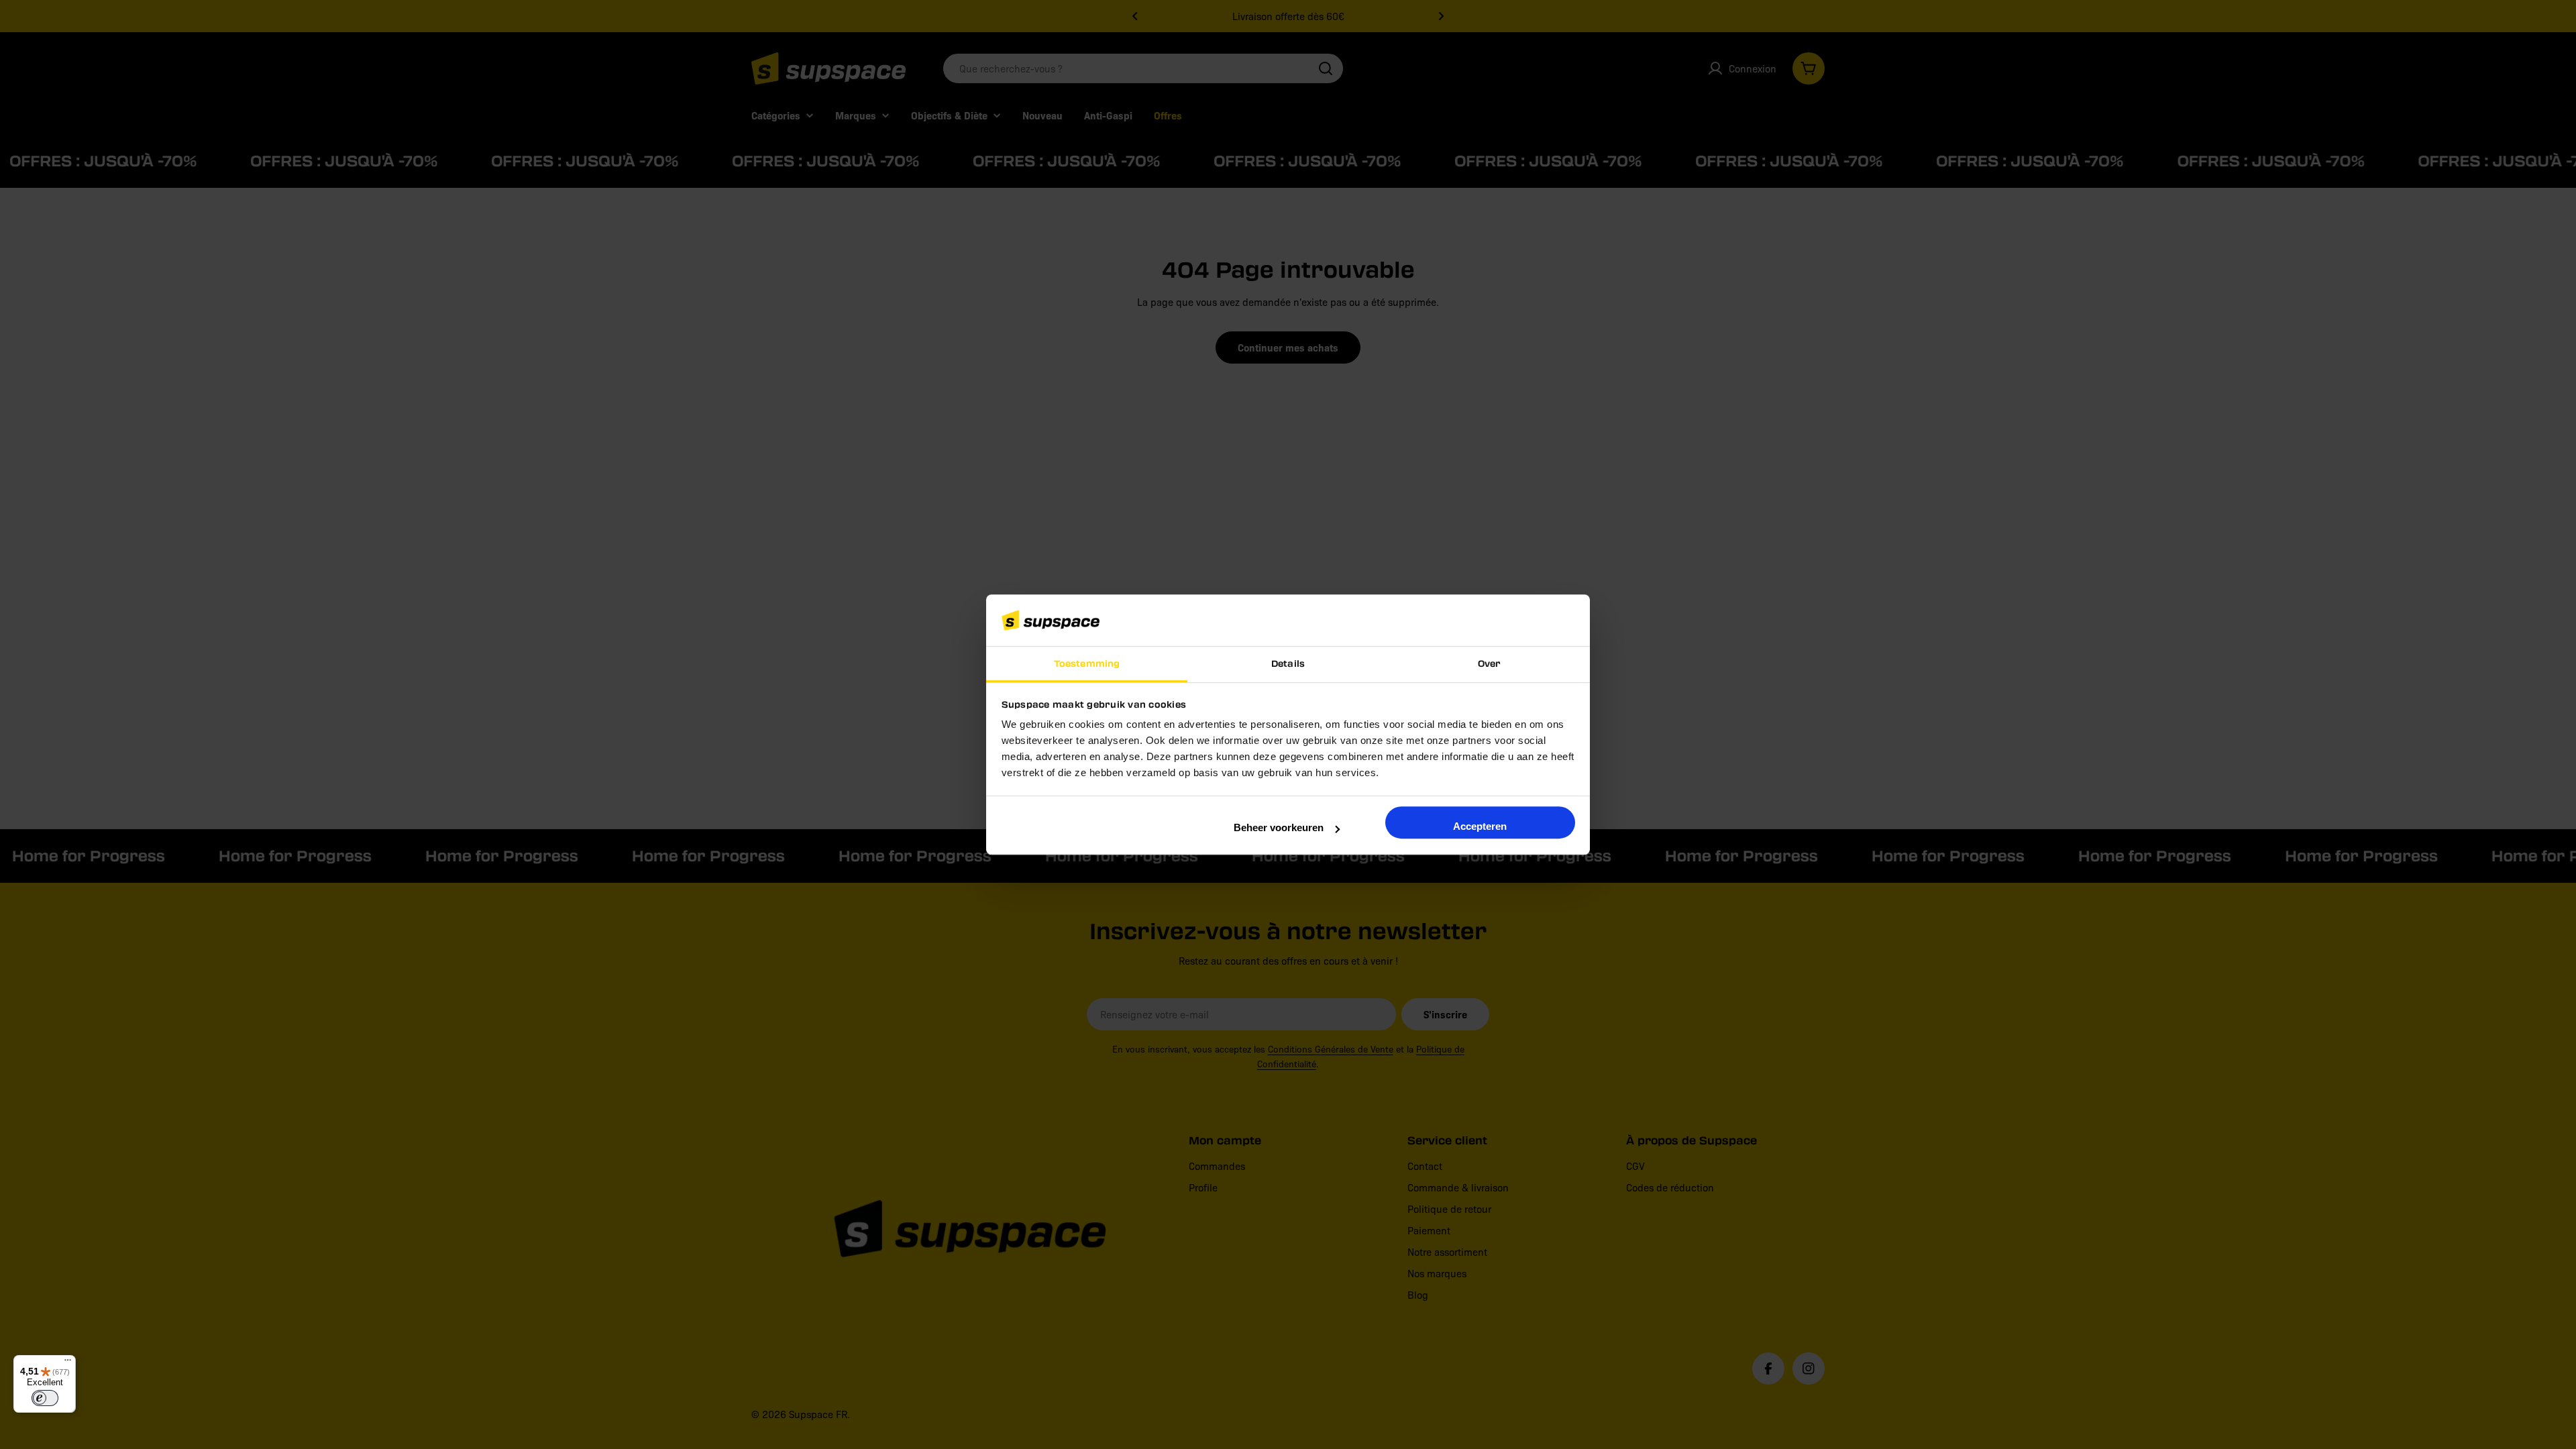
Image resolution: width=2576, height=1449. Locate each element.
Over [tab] (1489, 663)
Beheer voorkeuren (1279, 827)
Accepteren (1480, 826)
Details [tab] (1288, 663)
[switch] (45, 1398)
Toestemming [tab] (1087, 663)
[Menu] (68, 1363)
